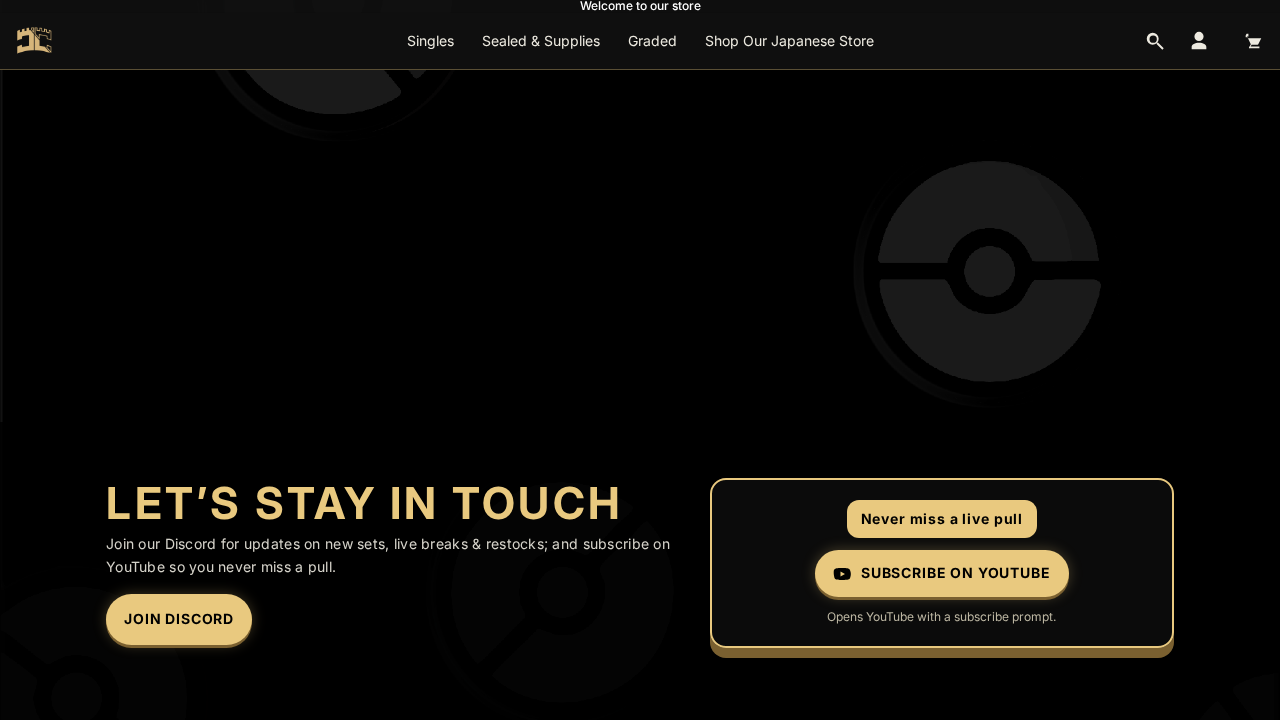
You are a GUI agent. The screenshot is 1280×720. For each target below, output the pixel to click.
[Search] (1155, 41)
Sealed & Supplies (541, 40)
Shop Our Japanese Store (789, 40)
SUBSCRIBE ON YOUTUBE (956, 572)
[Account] (1199, 41)
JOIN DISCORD (179, 618)
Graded (652, 40)
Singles (430, 40)
